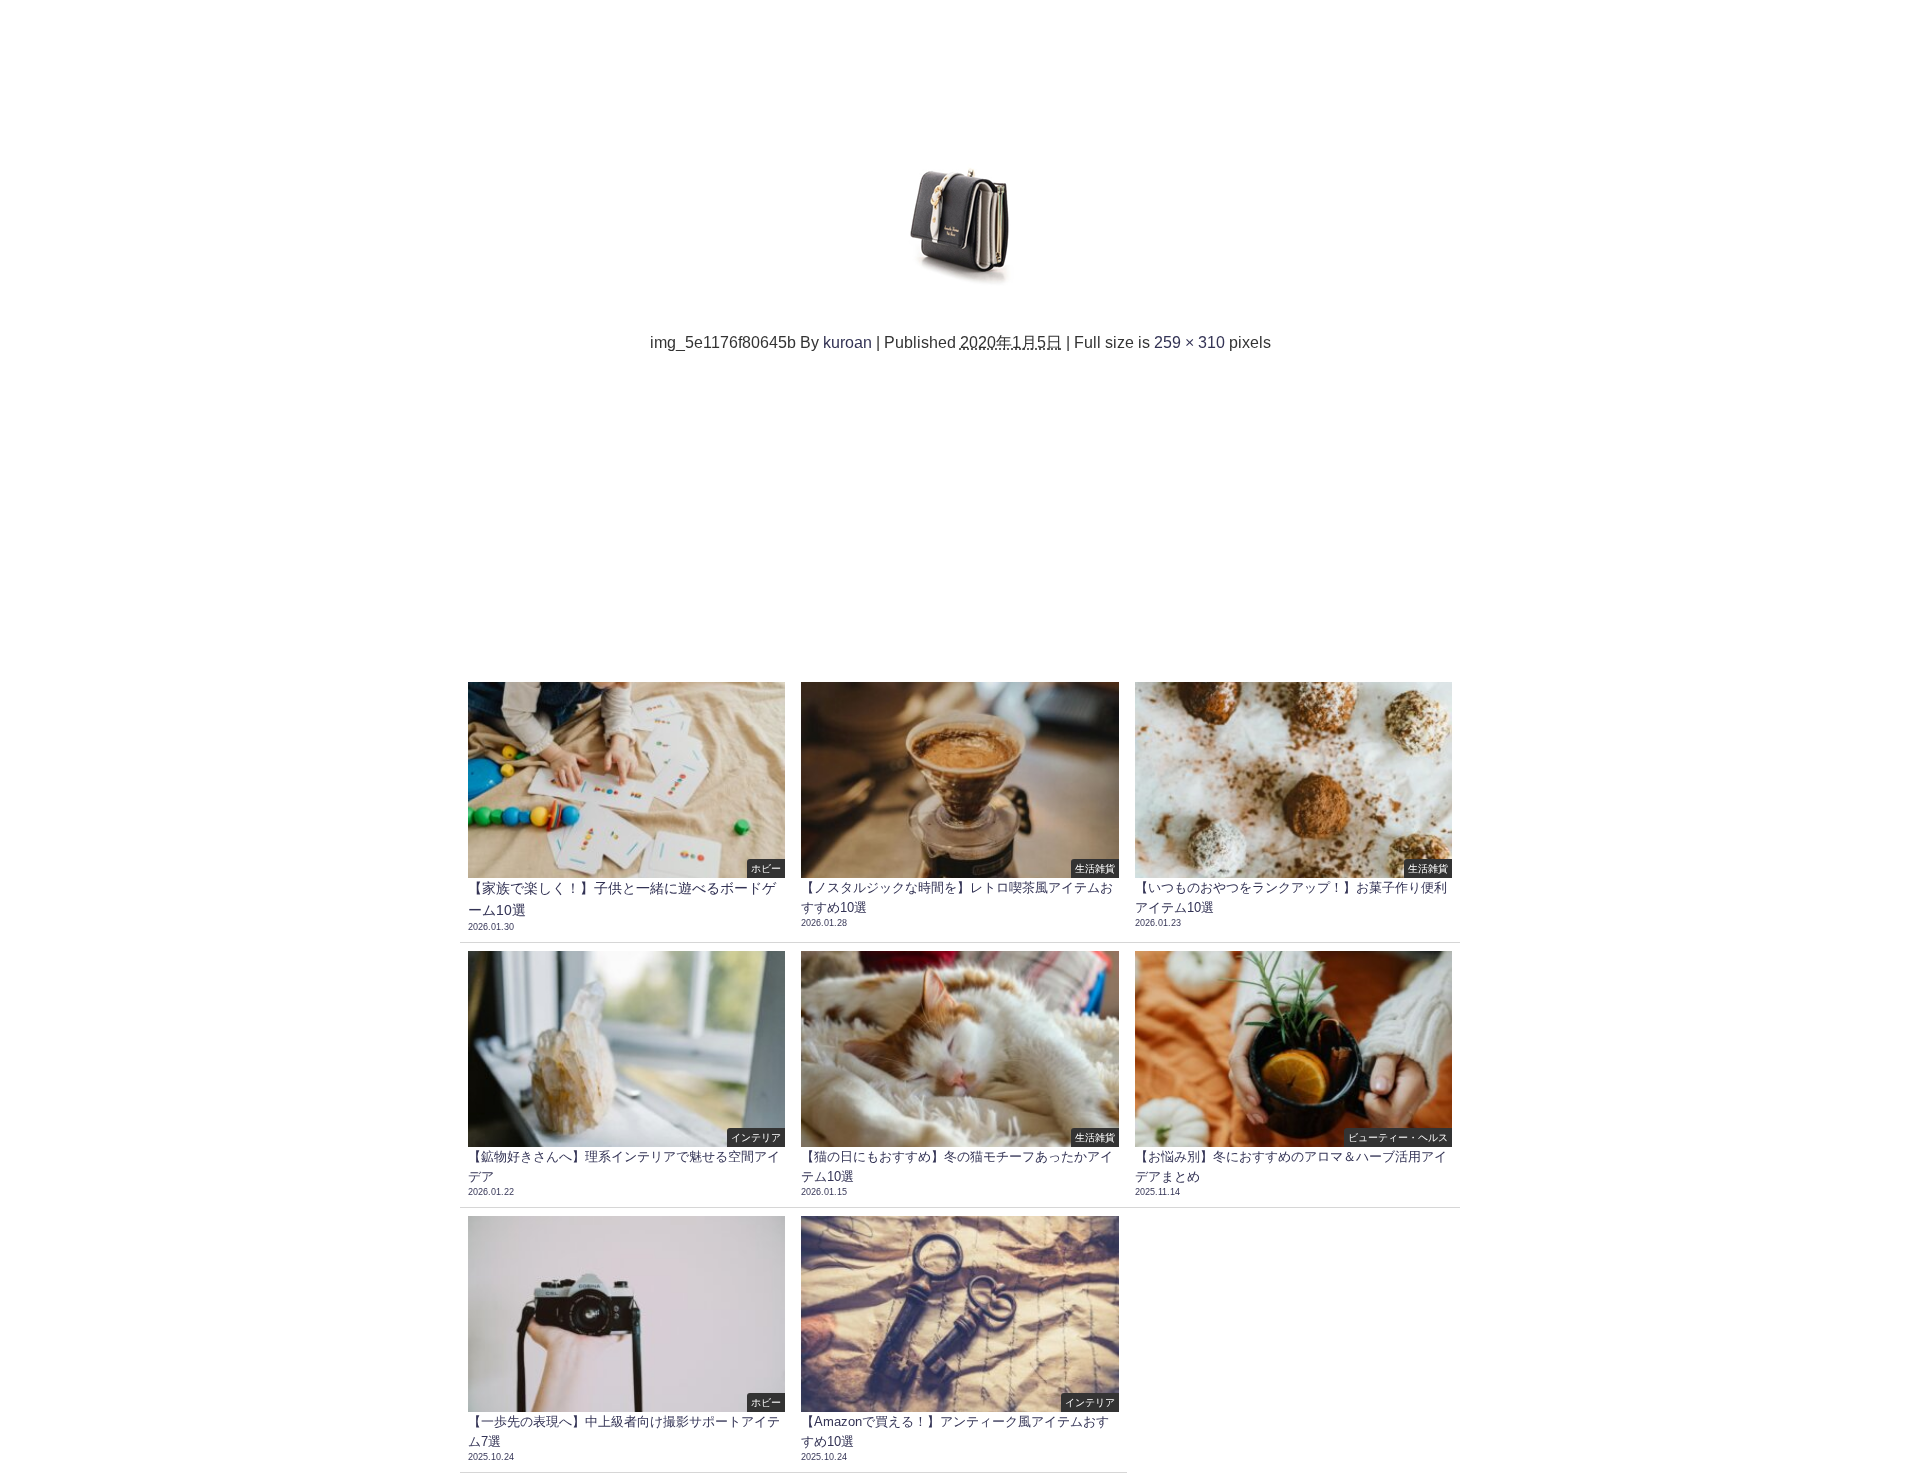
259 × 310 (1189, 342)
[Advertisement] (960, 514)
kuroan (847, 342)
